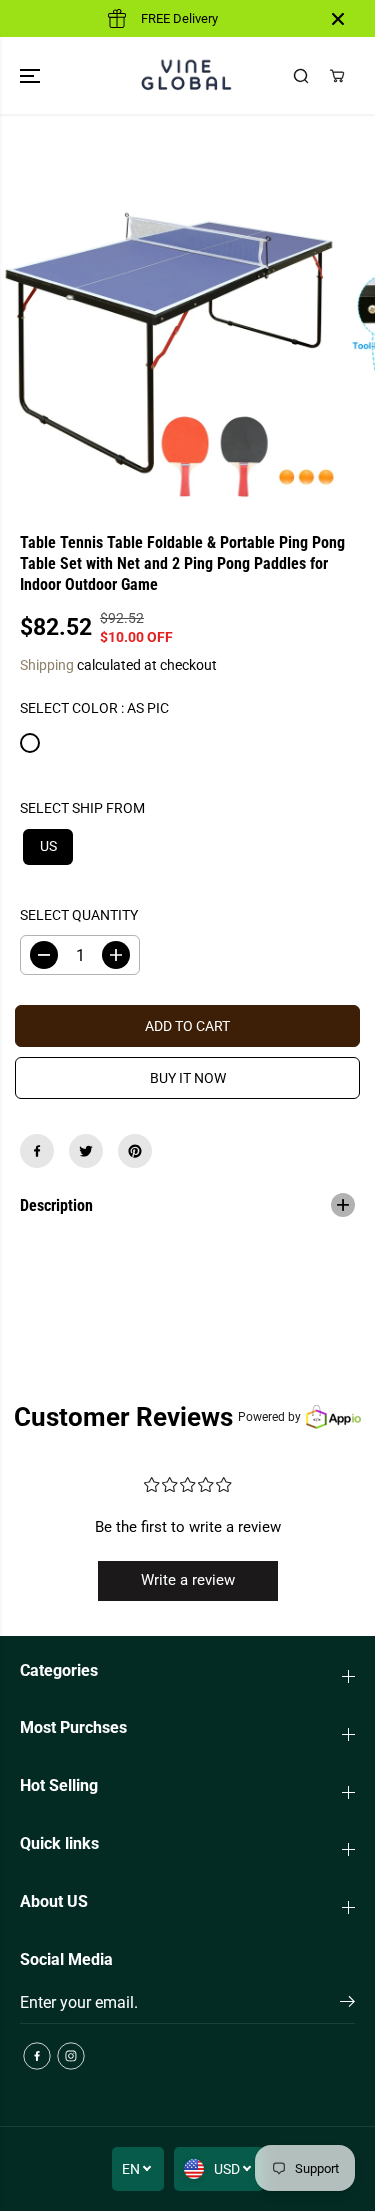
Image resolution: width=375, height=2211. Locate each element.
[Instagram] (71, 2056)
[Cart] (337, 76)
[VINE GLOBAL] (187, 75)
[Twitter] (86, 1151)
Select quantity (79, 915)
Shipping (47, 665)
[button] (32, 75)
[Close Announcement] (338, 19)
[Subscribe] (347, 2005)
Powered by (269, 1417)
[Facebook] (37, 1151)
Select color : (94, 708)
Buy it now (188, 1078)
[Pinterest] (135, 1151)
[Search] (301, 76)
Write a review (188, 1580)
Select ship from (82, 808)
